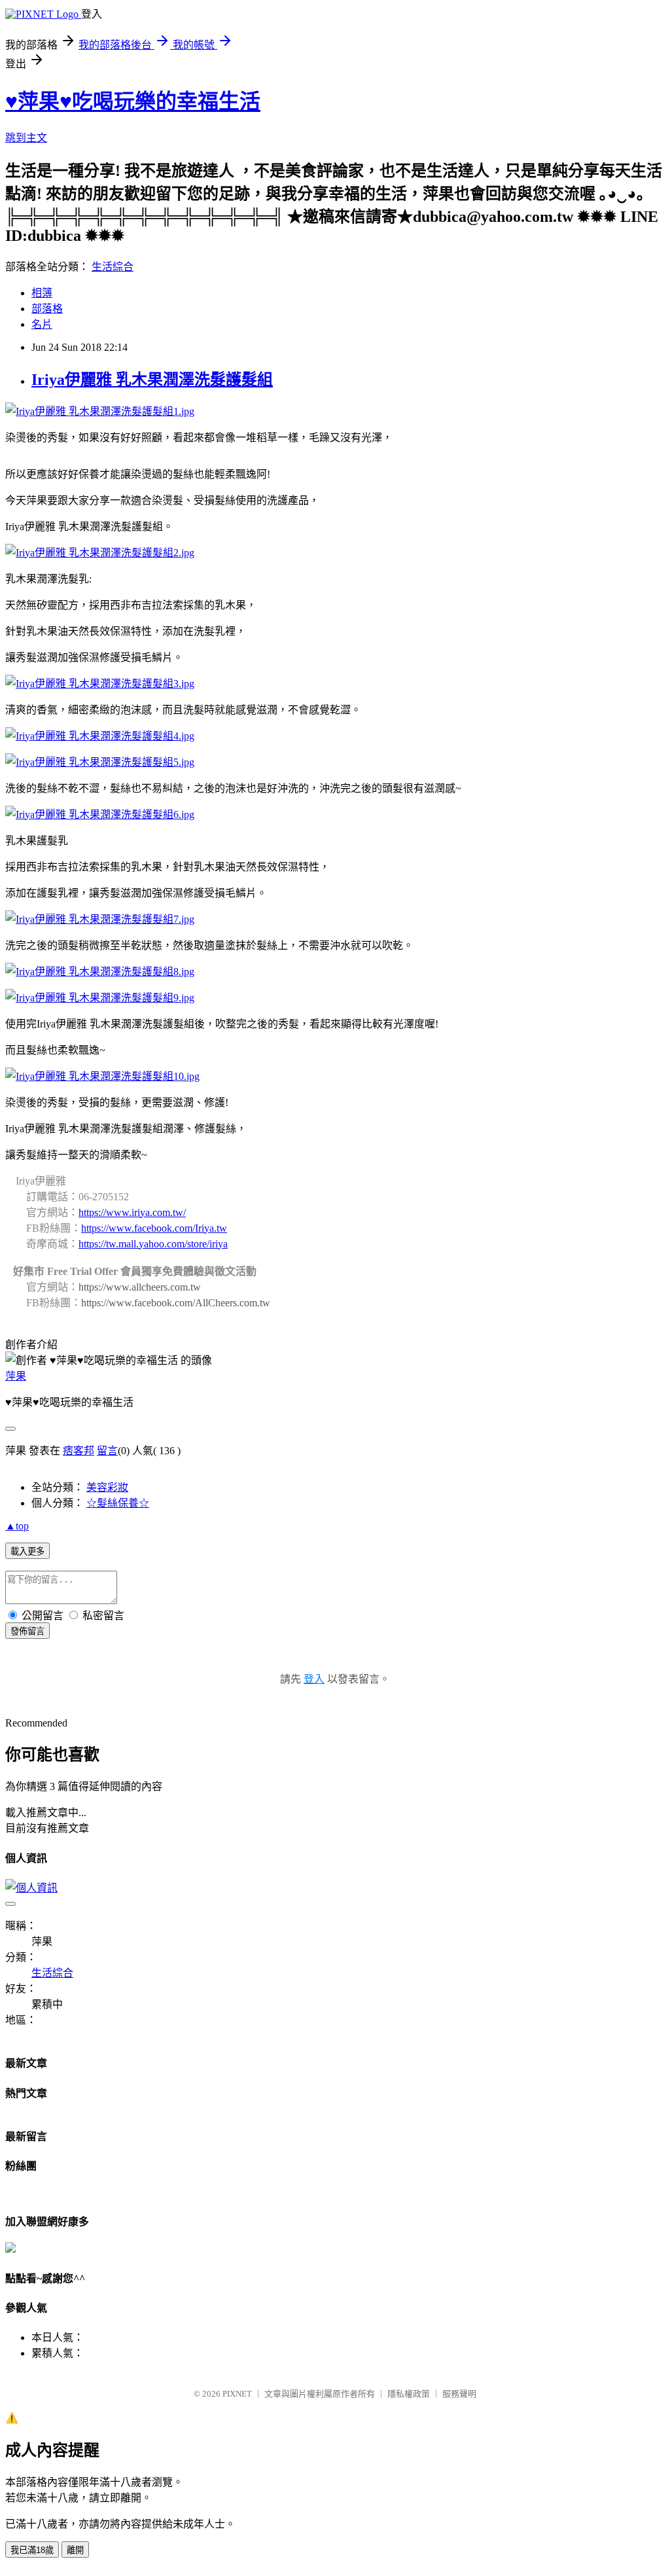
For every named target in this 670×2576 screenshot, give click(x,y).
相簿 (42, 293)
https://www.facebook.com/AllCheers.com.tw (176, 1303)
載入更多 (27, 1551)
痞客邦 (79, 1451)
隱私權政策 (409, 2394)
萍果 (16, 1376)
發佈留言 (27, 1631)
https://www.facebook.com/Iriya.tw (154, 1228)
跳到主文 (26, 138)
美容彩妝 (107, 1487)
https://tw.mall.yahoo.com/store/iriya (153, 1244)
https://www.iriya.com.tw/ (132, 1212)
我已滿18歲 (32, 2550)
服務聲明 (459, 2394)
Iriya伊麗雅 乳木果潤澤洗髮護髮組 (152, 380)
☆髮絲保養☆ (118, 1503)
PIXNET (237, 2394)
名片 (42, 324)
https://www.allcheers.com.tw (140, 1287)
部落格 (47, 309)
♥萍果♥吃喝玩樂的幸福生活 (133, 101)
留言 (107, 1451)
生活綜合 (113, 267)
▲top (17, 1526)
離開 (75, 2550)
